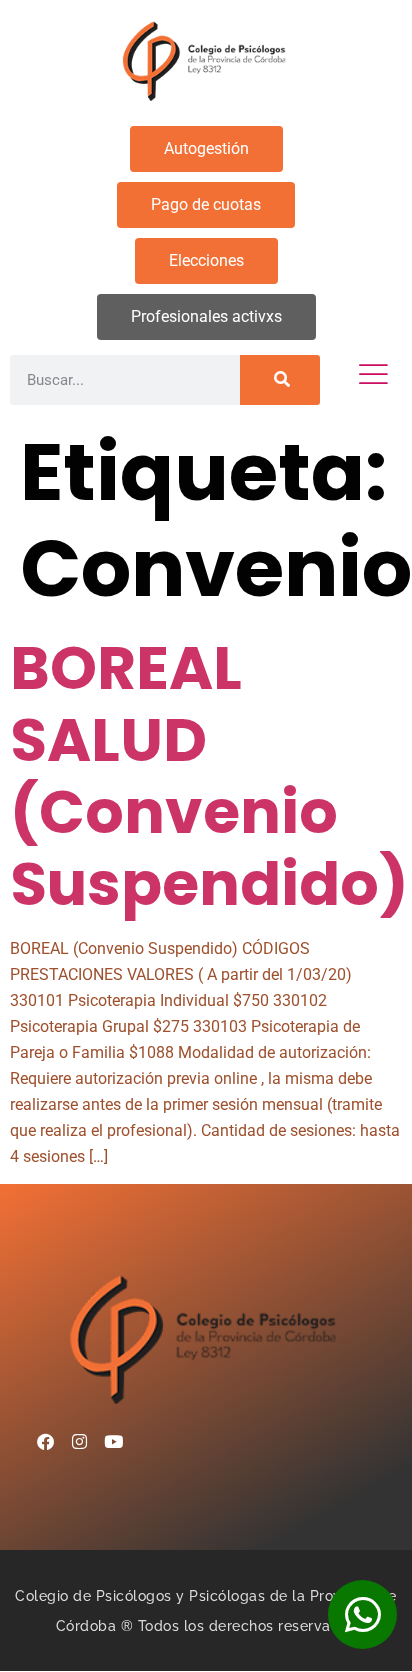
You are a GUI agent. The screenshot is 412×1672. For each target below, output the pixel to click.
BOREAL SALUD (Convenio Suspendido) (209, 776)
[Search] (279, 380)
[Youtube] (114, 1441)
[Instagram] (80, 1441)
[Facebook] (46, 1441)
